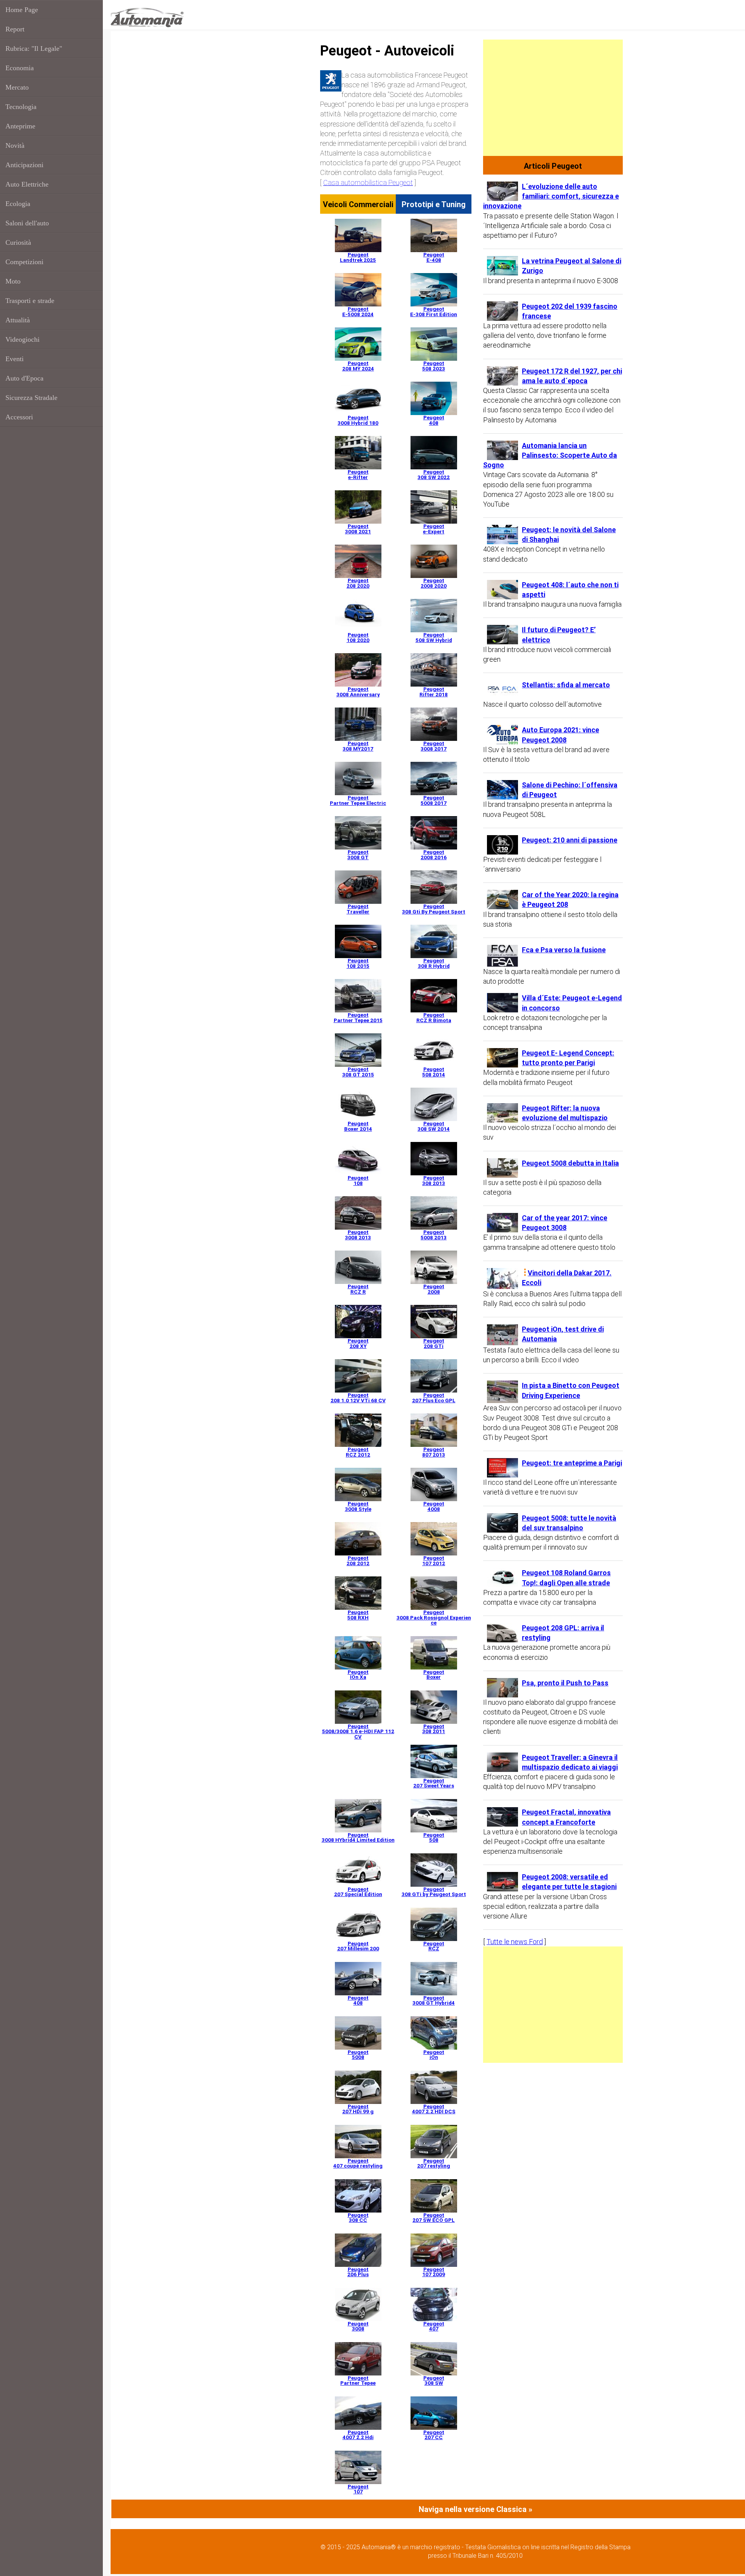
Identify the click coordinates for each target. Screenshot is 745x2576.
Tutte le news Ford (515, 1942)
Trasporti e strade (30, 301)
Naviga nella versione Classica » (476, 2509)
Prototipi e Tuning (434, 204)
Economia (20, 68)
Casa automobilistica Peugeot (368, 183)
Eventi (15, 359)
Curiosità (18, 242)
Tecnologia (21, 107)
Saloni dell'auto (27, 223)
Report (15, 29)
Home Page (22, 10)
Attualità (18, 320)
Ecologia (18, 204)
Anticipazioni (24, 165)
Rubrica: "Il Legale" (34, 48)
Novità (15, 145)
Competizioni (24, 262)
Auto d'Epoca (24, 378)
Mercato (17, 87)
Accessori (19, 417)
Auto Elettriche (27, 184)
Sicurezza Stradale (31, 398)
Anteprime (20, 126)
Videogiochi (23, 339)
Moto (13, 281)
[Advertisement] (553, 98)
